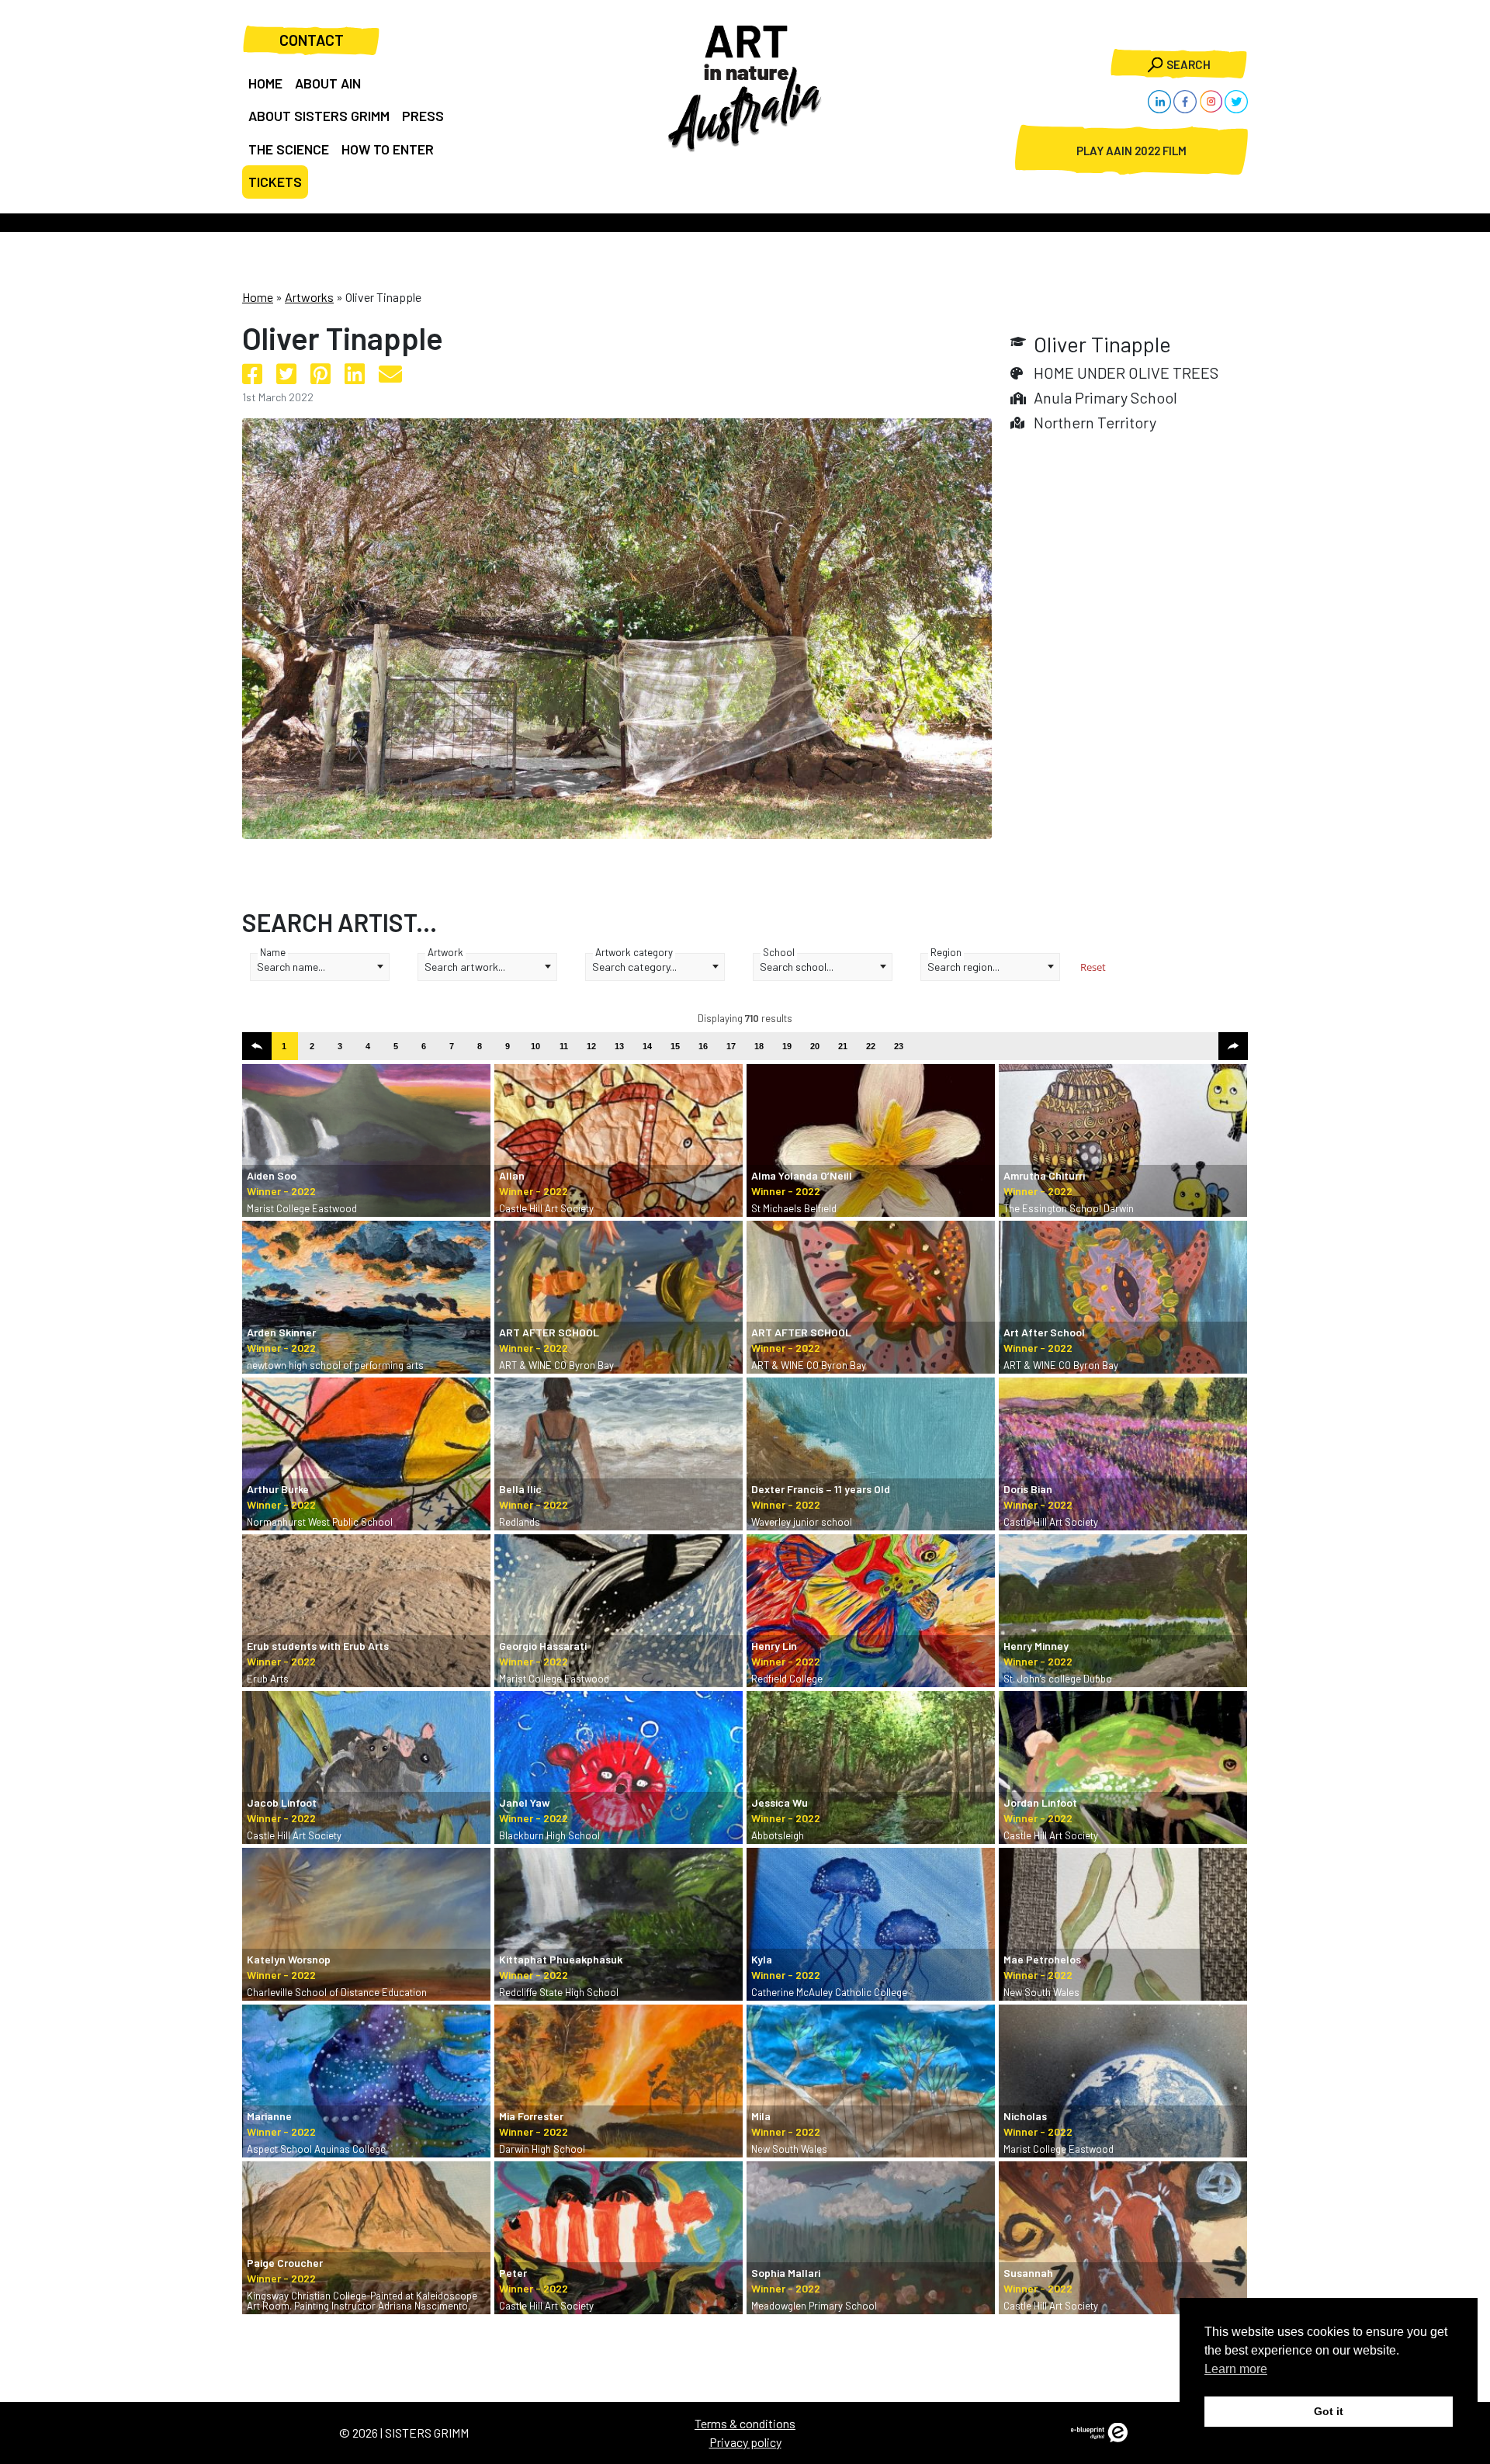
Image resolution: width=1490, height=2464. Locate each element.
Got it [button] (1329, 2411)
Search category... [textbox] (634, 967)
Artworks (309, 297)
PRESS (423, 116)
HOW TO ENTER (388, 149)
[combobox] (320, 967)
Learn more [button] (1236, 2369)
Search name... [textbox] (291, 967)
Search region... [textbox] (963, 967)
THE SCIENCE (289, 149)
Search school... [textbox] (797, 967)
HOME (265, 83)
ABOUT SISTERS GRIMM (319, 116)
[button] (257, 1046)
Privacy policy (745, 2442)
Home (258, 297)
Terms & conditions (745, 2423)
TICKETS (275, 182)
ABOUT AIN (328, 83)
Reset (1093, 967)
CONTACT (312, 40)
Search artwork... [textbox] (465, 967)
